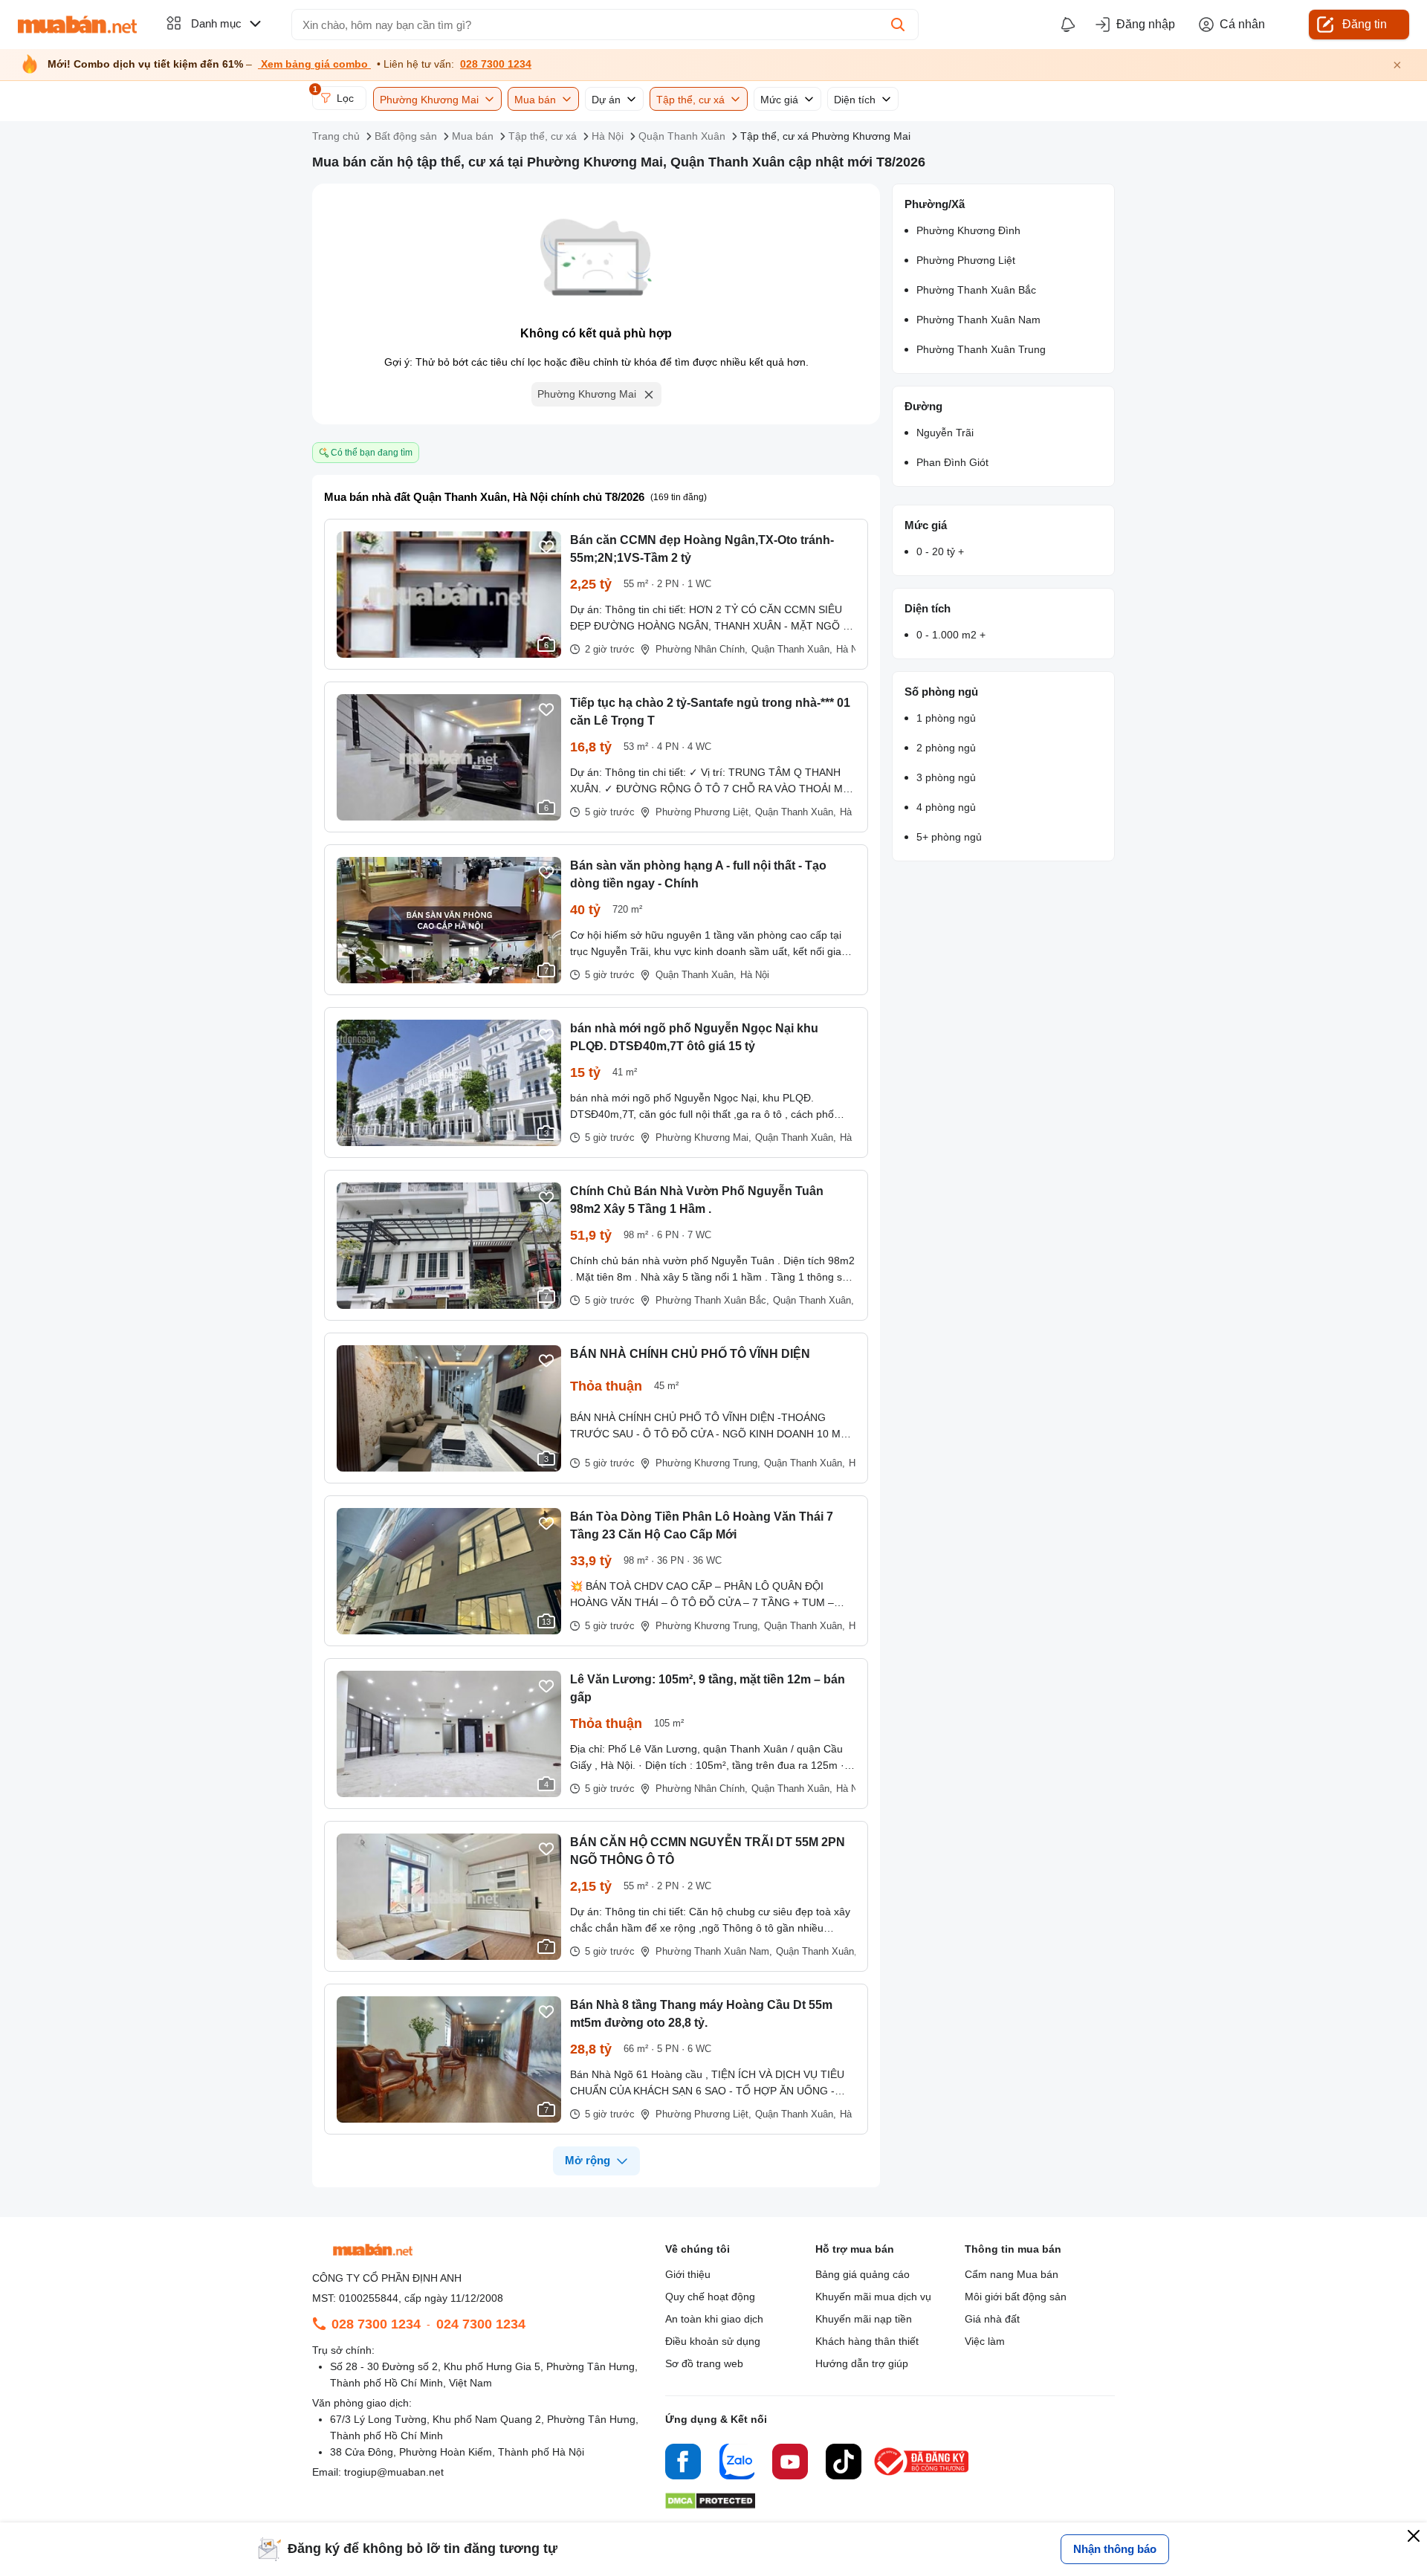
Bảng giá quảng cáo (863, 2274)
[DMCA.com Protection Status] (710, 2505)
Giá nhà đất (992, 2319)
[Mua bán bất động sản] (77, 25)
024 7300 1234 (481, 2324)
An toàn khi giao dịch (714, 2319)
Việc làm (985, 2341)
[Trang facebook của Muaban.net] (683, 2464)
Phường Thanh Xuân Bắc (976, 290)
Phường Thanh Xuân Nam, (714, 1951)
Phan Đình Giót (952, 462)
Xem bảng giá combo (314, 64)
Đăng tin (1365, 24)
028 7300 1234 (496, 64)
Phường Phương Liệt (966, 260)
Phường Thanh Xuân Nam (978, 320)
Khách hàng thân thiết (867, 2341)
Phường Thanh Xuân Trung (981, 349)
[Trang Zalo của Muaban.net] (737, 2464)
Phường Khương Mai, (703, 1137)
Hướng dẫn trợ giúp (862, 2363)
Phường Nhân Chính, (702, 649)
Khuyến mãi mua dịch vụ (873, 2297)
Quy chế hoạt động (710, 2297)
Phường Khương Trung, (708, 1463)
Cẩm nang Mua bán (1012, 2274)
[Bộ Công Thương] (922, 2476)
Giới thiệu (688, 2274)
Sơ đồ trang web (704, 2363)
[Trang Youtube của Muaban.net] (790, 2464)
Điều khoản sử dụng (713, 2341)
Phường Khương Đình (968, 230)
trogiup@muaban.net (394, 2472)
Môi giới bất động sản (1016, 2297)
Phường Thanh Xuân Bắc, (712, 1300)
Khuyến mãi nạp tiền (864, 2319)
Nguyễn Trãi (945, 433)
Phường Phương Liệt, (703, 812)
